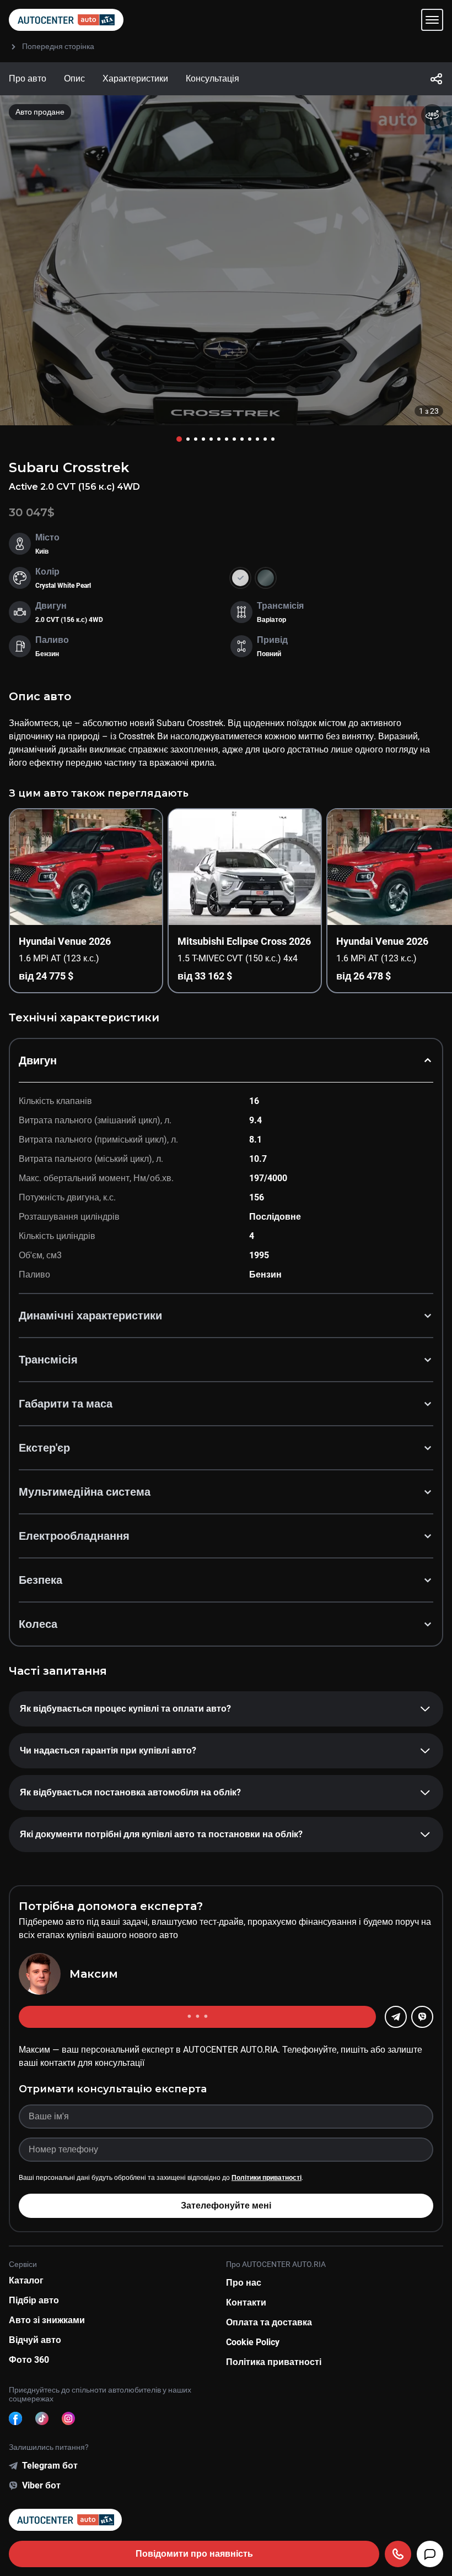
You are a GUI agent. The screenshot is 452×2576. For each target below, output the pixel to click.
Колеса (38, 1624)
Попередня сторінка (58, 46)
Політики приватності (267, 2178)
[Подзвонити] (398, 2554)
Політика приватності (274, 2362)
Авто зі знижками (47, 2320)
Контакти (246, 2302)
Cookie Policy (253, 2342)
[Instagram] (68, 2418)
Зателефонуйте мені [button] (226, 2206)
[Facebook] (15, 2418)
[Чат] (430, 2554)
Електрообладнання (74, 1536)
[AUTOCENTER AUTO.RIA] (66, 20)
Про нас (244, 2283)
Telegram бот (50, 2466)
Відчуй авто (35, 2340)
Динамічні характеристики (90, 1316)
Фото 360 (29, 2360)
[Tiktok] (42, 2418)
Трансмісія (48, 1360)
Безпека (41, 1580)
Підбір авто (34, 2300)
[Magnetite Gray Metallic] (266, 578)
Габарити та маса (66, 1404)
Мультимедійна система (85, 1492)
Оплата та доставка (269, 2322)
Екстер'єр (44, 1448)
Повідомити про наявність (194, 2554)
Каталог (26, 2280)
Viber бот (41, 2485)
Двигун (38, 1060)
